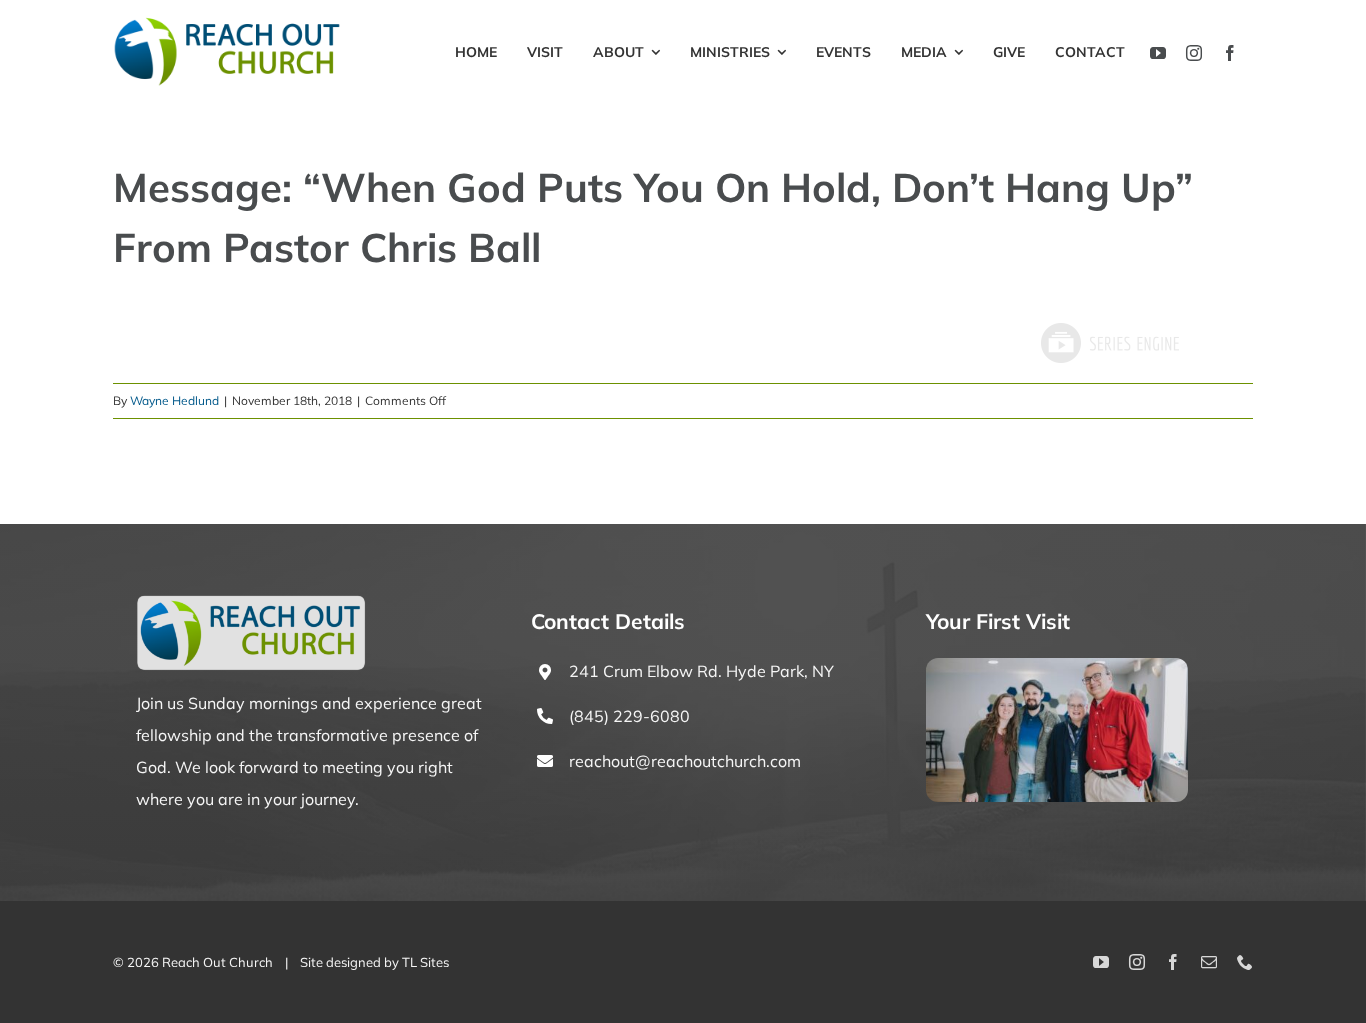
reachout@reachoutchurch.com (685, 761)
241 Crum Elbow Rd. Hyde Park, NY (701, 671)
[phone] (1245, 962)
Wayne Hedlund (174, 400)
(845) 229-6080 (629, 716)
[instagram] (1194, 53)
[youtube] (1158, 53)
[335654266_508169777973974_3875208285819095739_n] (1057, 666)
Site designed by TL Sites (374, 962)
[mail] (1209, 962)
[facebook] (1230, 53)
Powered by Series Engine (1109, 343)
